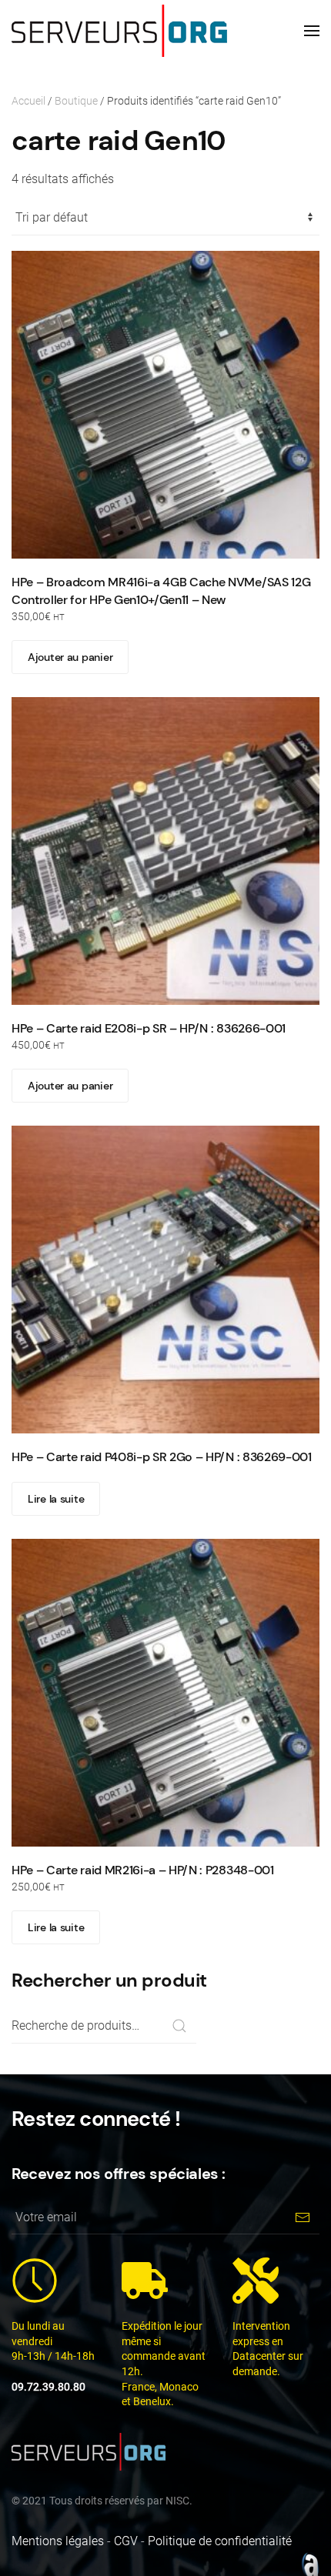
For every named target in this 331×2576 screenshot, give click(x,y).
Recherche (179, 2026)
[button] (312, 31)
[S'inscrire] (302, 2217)
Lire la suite (56, 1499)
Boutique (76, 101)
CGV (126, 2541)
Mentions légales (58, 2541)
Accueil (28, 101)
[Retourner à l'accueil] (119, 31)
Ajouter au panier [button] (70, 657)
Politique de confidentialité (220, 2541)
